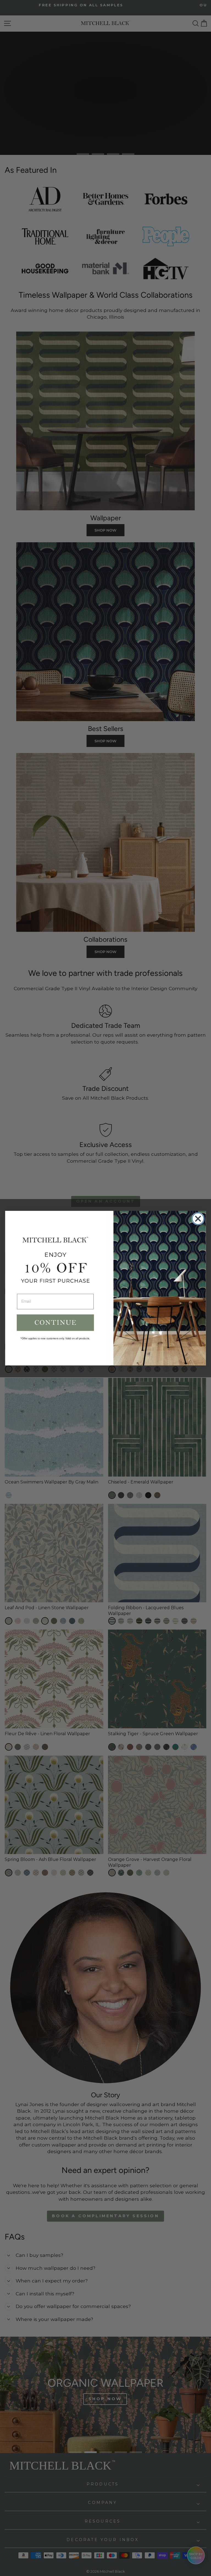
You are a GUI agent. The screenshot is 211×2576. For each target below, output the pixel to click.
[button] (55, 1323)
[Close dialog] (198, 1219)
